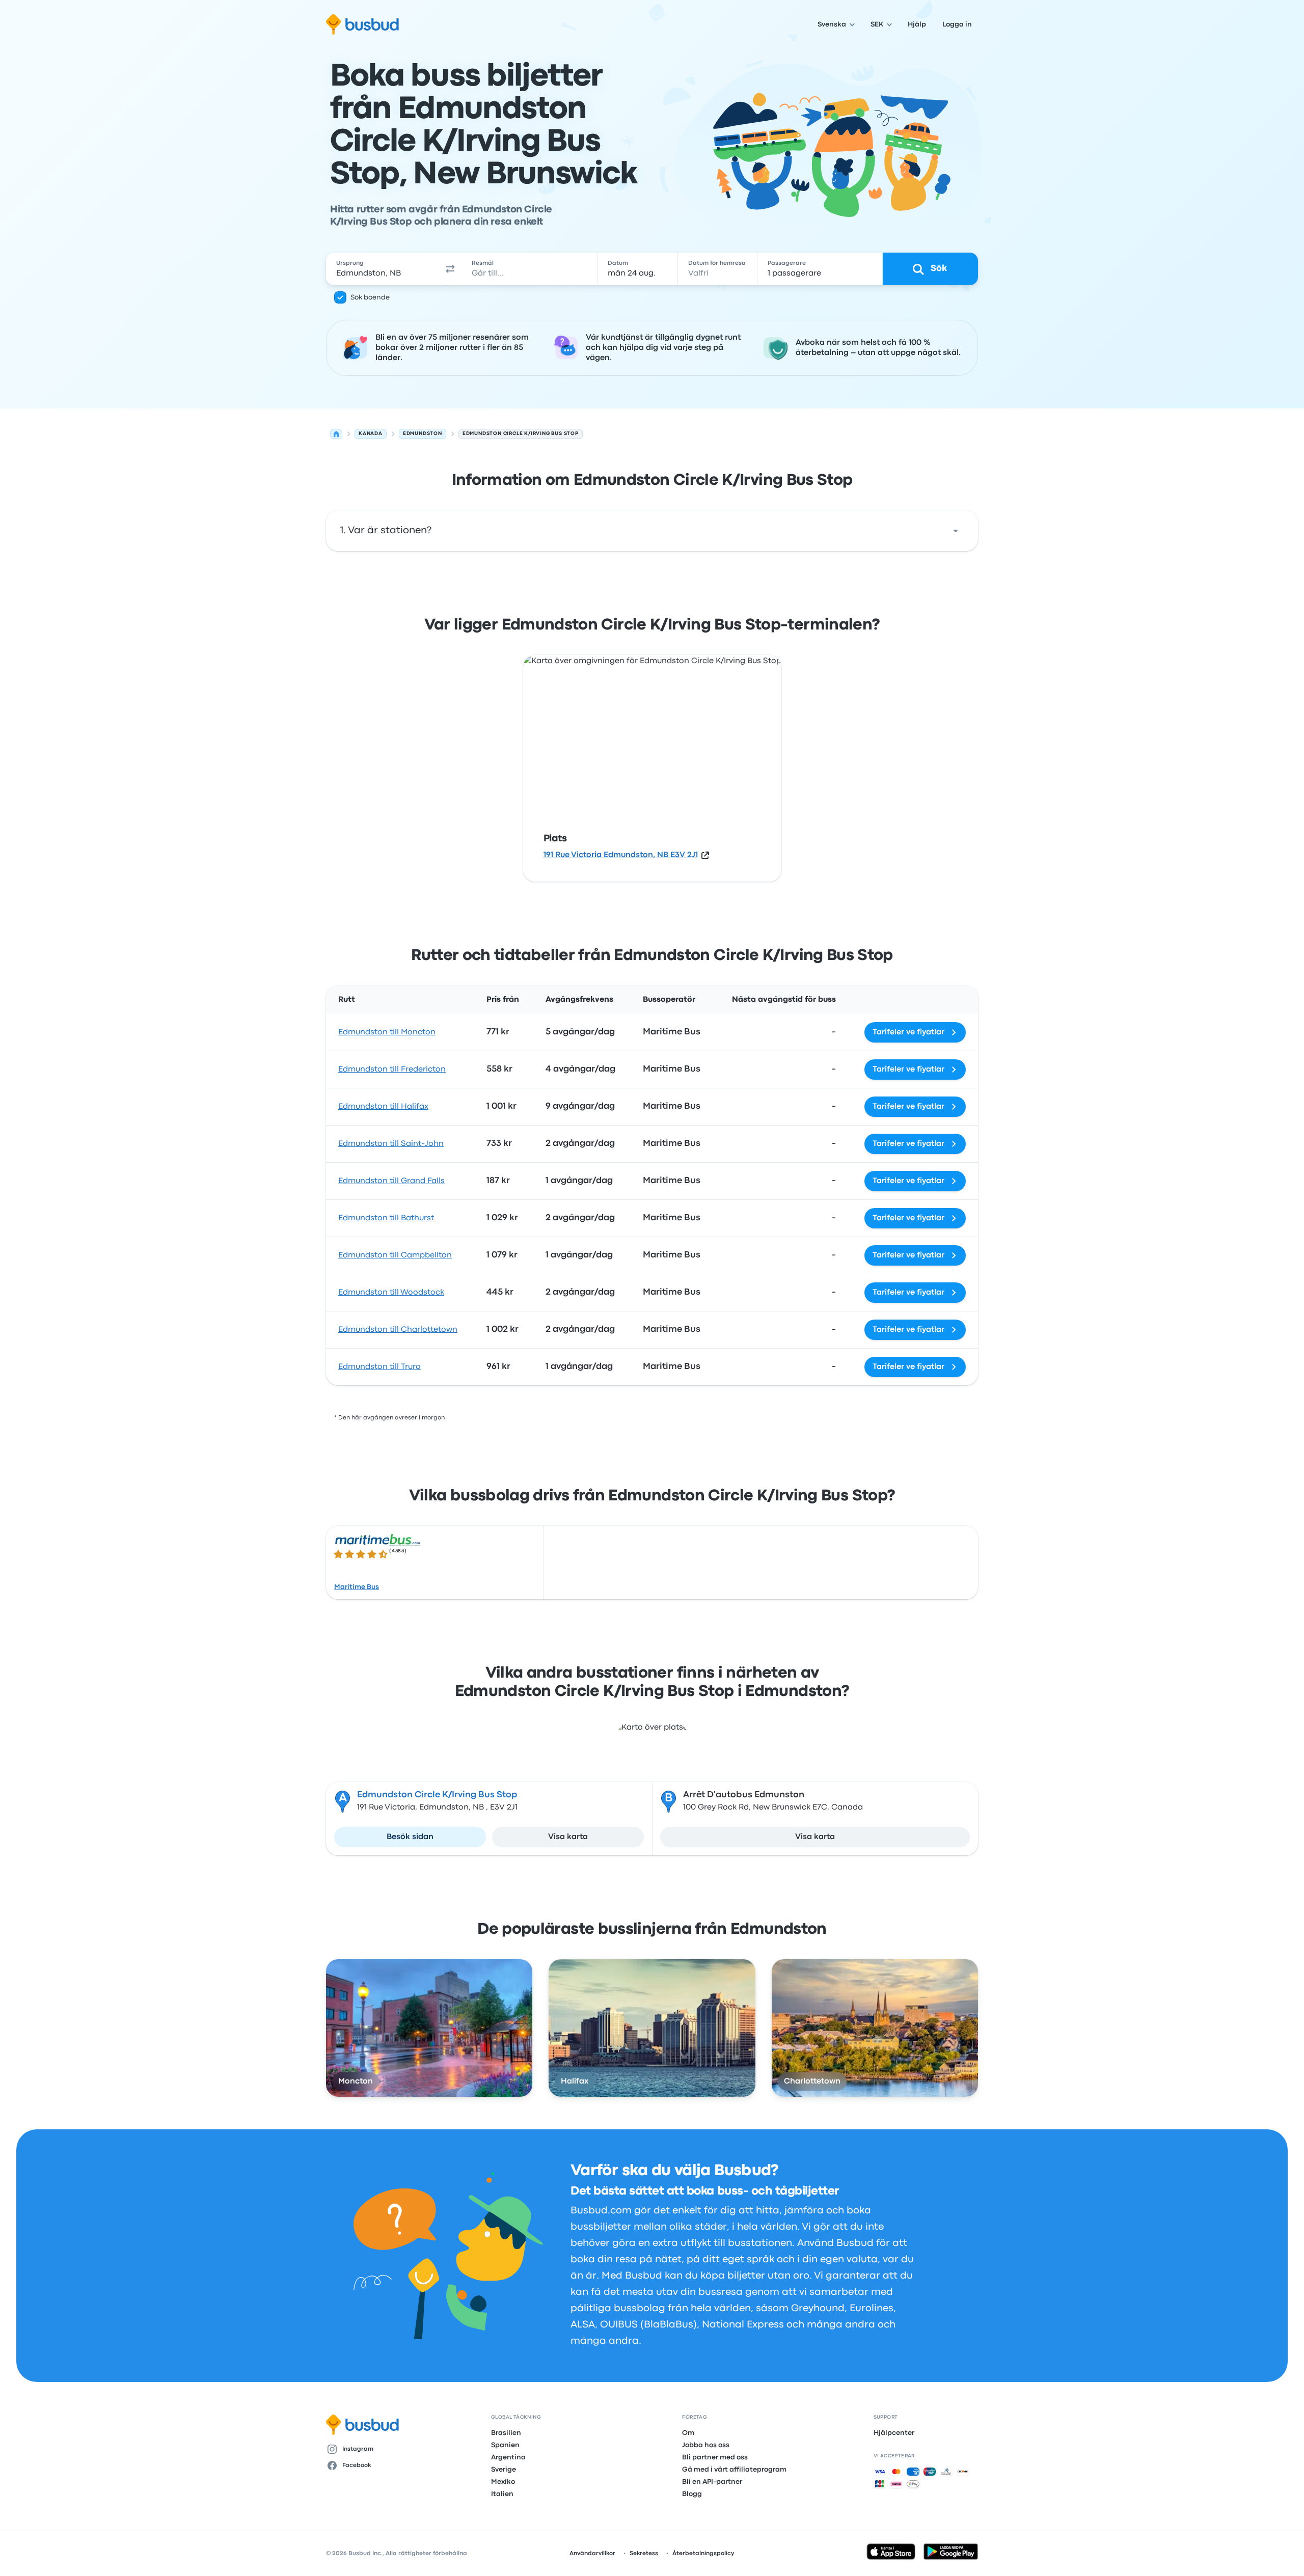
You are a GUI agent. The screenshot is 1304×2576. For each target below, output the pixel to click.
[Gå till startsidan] (362, 24)
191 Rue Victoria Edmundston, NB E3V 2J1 (621, 855)
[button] (450, 269)
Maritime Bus (357, 1587)
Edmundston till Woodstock (391, 1293)
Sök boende (370, 297)
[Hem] (336, 434)
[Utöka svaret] (956, 531)
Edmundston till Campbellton (395, 1255)
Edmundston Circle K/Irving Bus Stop (437, 1795)
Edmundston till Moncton (387, 1032)
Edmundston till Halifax (383, 1107)
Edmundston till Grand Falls (391, 1181)
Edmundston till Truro (379, 1367)
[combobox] (383, 269)
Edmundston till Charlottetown (398, 1330)
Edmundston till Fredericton (392, 1070)
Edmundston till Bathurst (386, 1218)
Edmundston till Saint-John (391, 1144)
